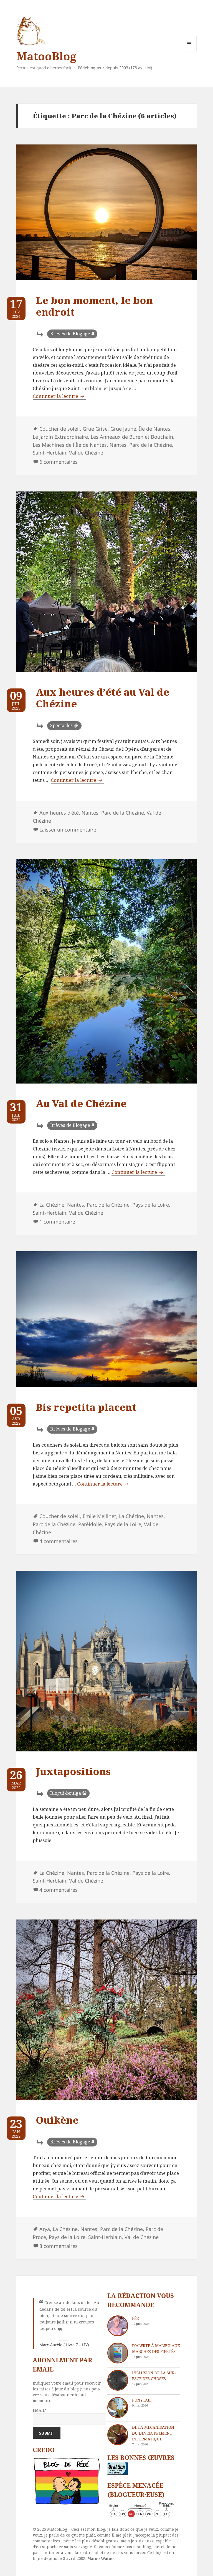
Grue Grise (95, 429)
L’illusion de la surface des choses (154, 2376)
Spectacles (61, 725)
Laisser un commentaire (68, 830)
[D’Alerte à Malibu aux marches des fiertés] (118, 2353)
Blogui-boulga (66, 1793)
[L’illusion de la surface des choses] (118, 2380)
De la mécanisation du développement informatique (153, 2433)
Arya (45, 2229)
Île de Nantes (155, 429)
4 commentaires (59, 1541)
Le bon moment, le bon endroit (94, 306)
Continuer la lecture (59, 396)
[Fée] (118, 2326)
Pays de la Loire (151, 1205)
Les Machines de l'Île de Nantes (70, 445)
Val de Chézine (86, 453)
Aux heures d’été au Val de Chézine (102, 698)
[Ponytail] (118, 2407)
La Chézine (52, 1205)
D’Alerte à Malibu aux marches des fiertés (156, 2348)
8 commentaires (59, 2246)
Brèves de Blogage (70, 334)
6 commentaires (59, 462)
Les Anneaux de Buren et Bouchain (132, 437)
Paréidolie (90, 1524)
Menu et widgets (189, 51)
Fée (135, 2318)
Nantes (118, 445)
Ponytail (142, 2400)
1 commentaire (57, 1222)
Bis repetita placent (86, 1407)
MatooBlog (46, 56)
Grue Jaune (123, 429)
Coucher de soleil (60, 429)
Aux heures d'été (59, 813)
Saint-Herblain (50, 453)
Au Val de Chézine (81, 1103)
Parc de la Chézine (151, 445)
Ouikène (57, 2120)
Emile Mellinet (99, 1516)
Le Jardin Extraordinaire (60, 437)
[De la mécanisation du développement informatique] (118, 2435)
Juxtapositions (73, 1771)
